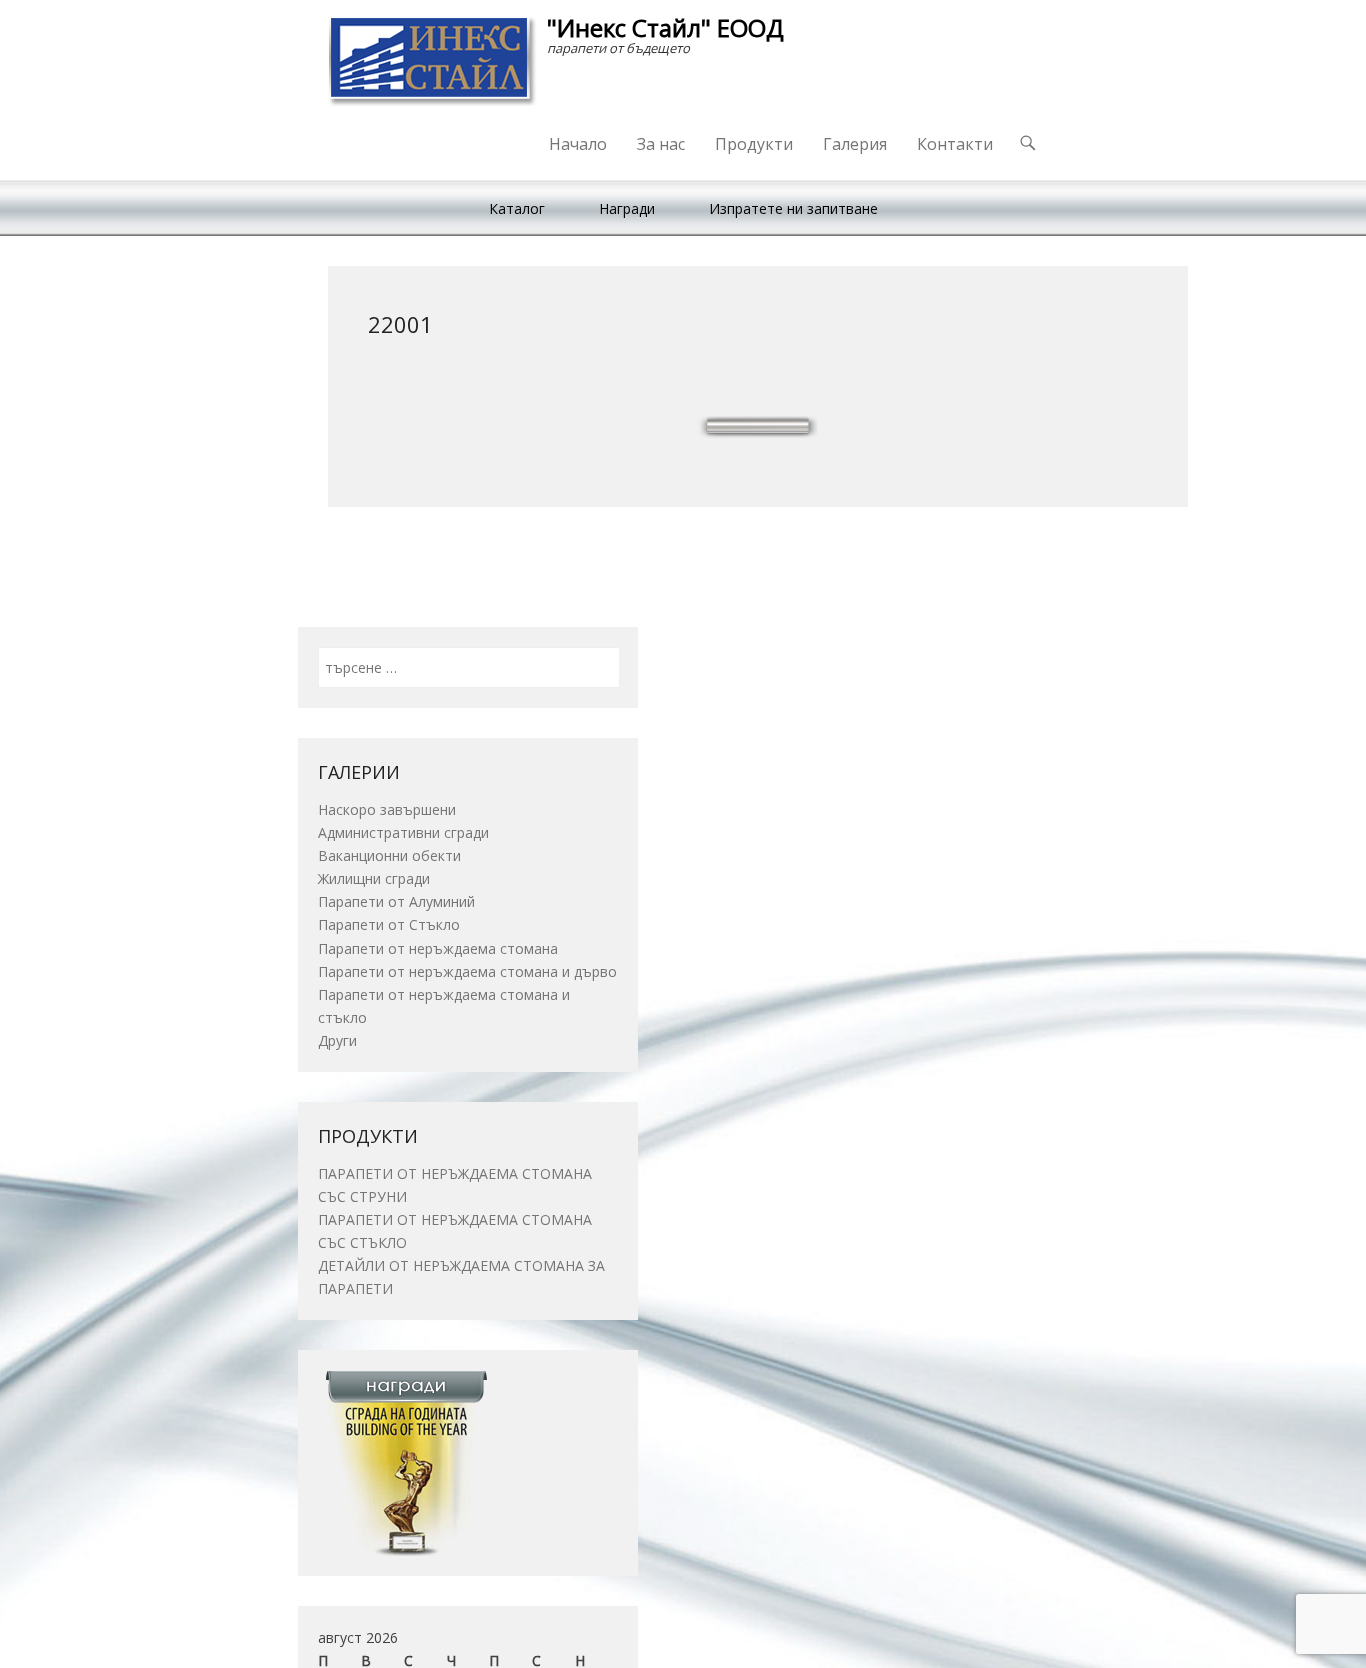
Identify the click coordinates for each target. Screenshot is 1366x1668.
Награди (627, 208)
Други (337, 1040)
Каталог (517, 208)
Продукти (754, 144)
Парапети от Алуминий (396, 901)
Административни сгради (403, 832)
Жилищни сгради (374, 878)
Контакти (955, 144)
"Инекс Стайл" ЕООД (665, 27)
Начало (578, 144)
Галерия (855, 144)
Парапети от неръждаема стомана (438, 948)
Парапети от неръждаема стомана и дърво (467, 971)
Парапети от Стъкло (389, 924)
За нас (661, 144)
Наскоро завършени (387, 809)
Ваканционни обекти (389, 855)
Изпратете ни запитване (793, 208)
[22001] (758, 427)
